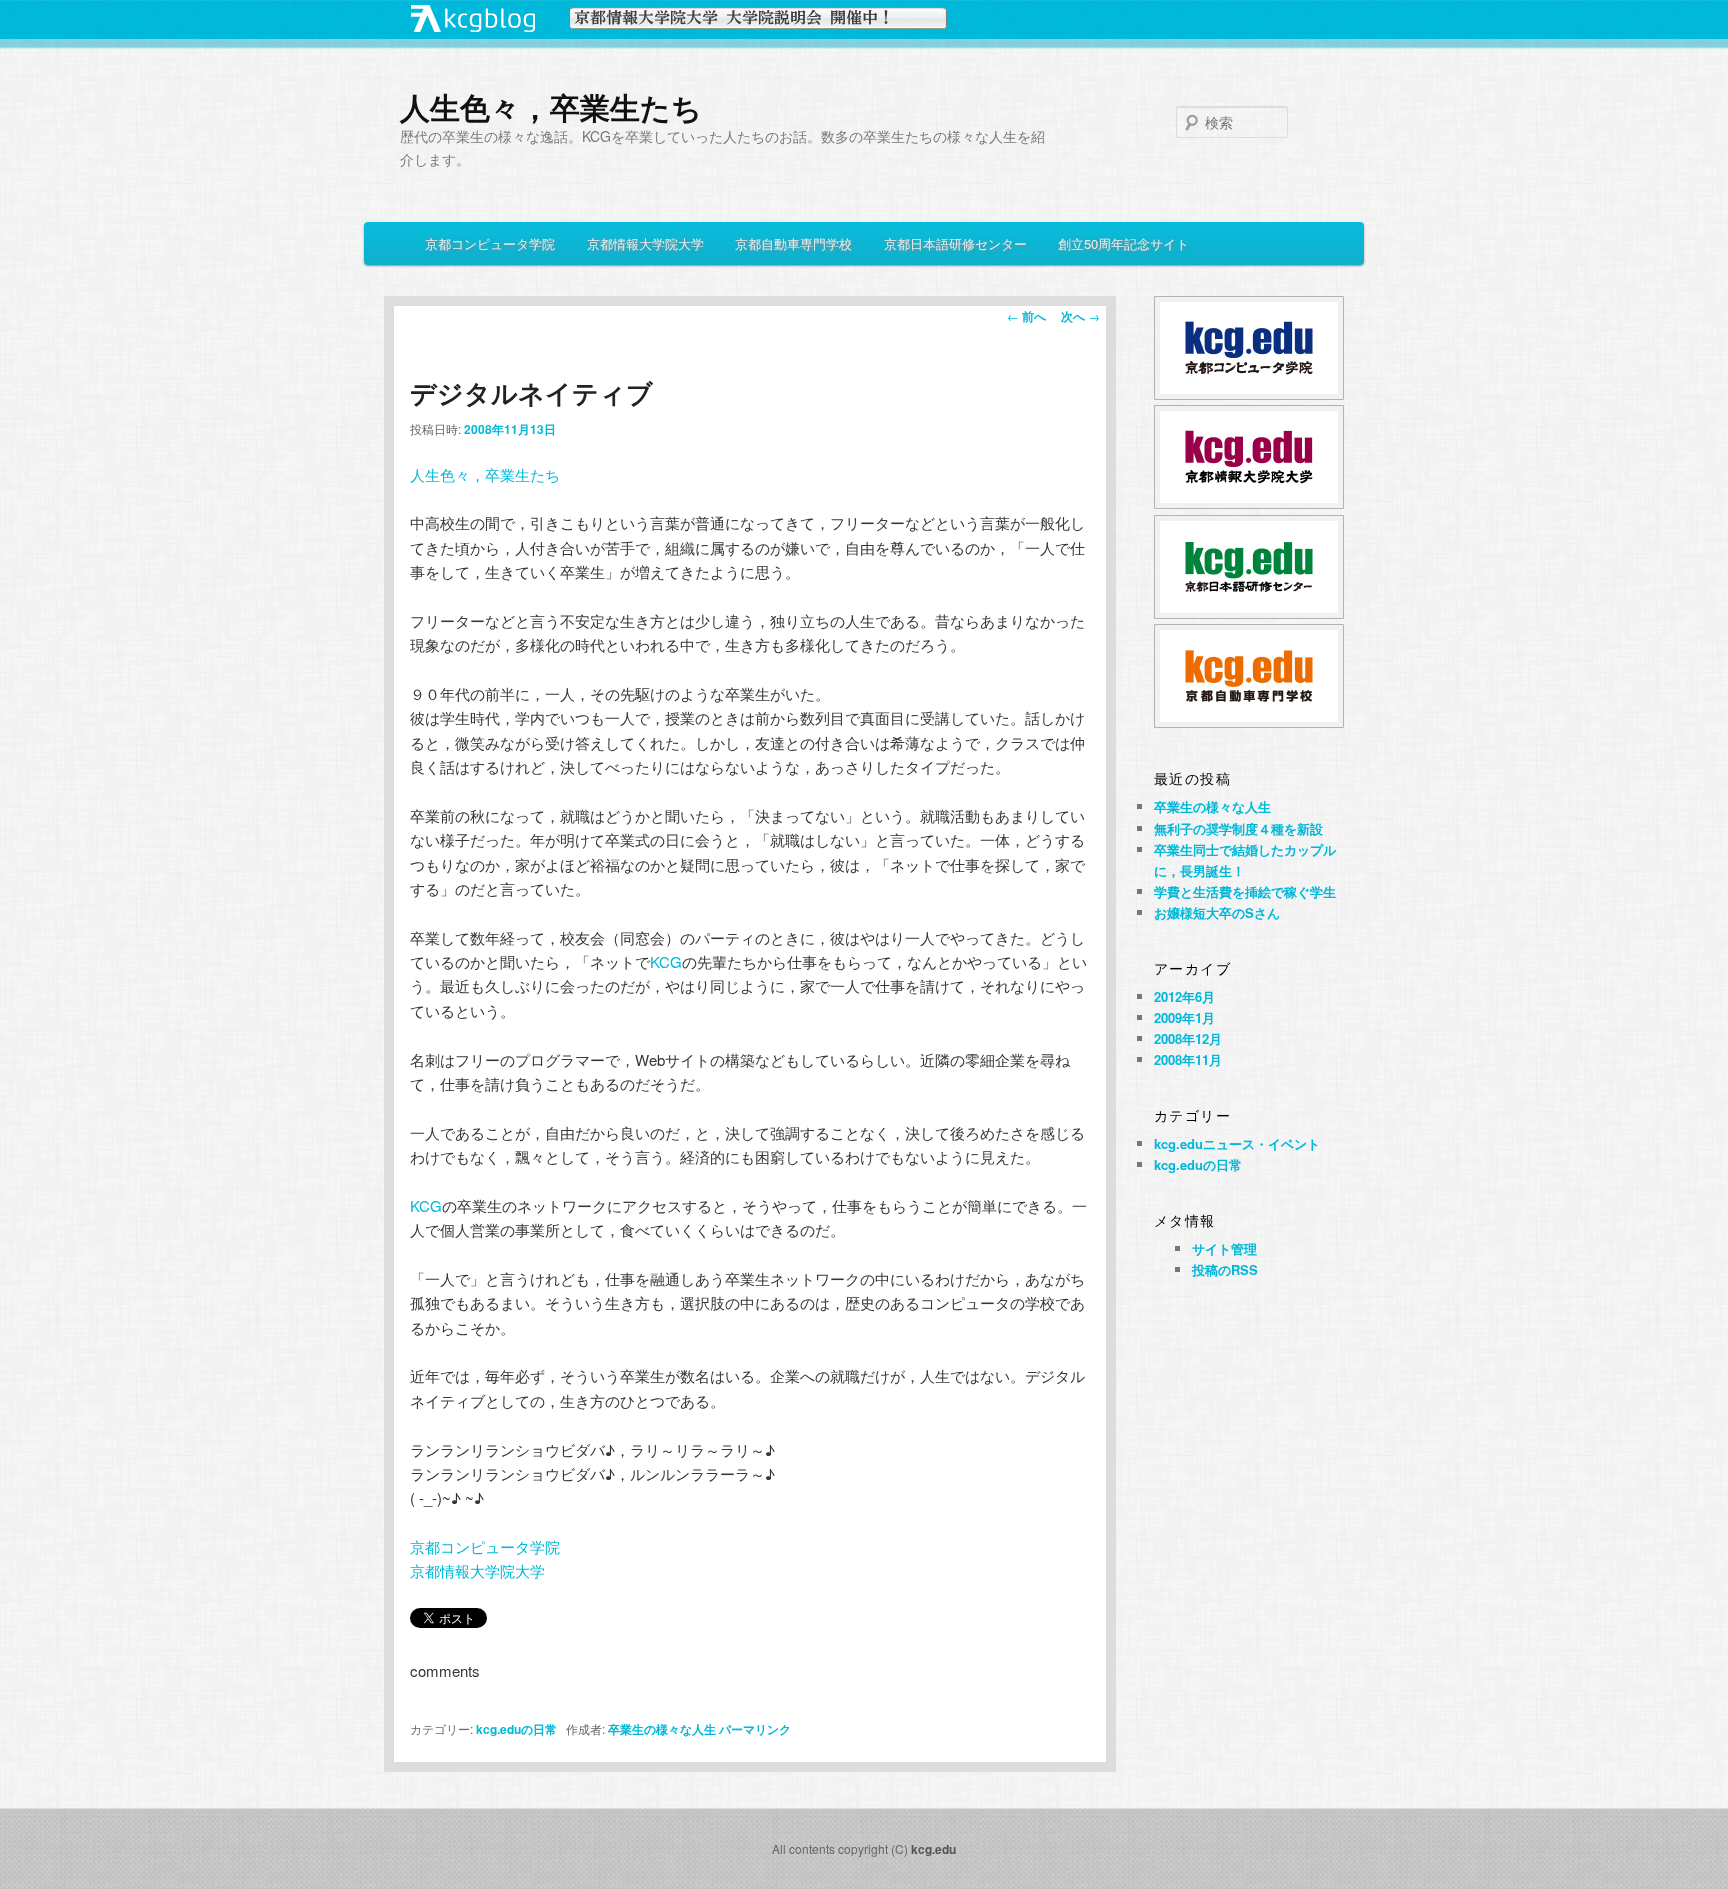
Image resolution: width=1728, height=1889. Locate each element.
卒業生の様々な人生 (662, 1729)
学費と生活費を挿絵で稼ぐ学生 (1245, 891)
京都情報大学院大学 (645, 243)
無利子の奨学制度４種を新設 (1238, 828)
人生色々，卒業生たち (551, 106)
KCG (666, 961)
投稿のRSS (1225, 1269)
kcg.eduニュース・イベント (1237, 1143)
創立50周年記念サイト (1123, 243)
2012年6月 (1184, 996)
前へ (1026, 316)
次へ (1080, 316)
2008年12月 (1188, 1038)
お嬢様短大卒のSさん (1217, 912)
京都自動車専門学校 (793, 243)
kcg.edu (933, 1849)
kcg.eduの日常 (516, 1729)
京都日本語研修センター (955, 243)
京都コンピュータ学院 (490, 243)
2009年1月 (1184, 1017)
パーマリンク (755, 1729)
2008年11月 (1188, 1059)
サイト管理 (1224, 1248)
